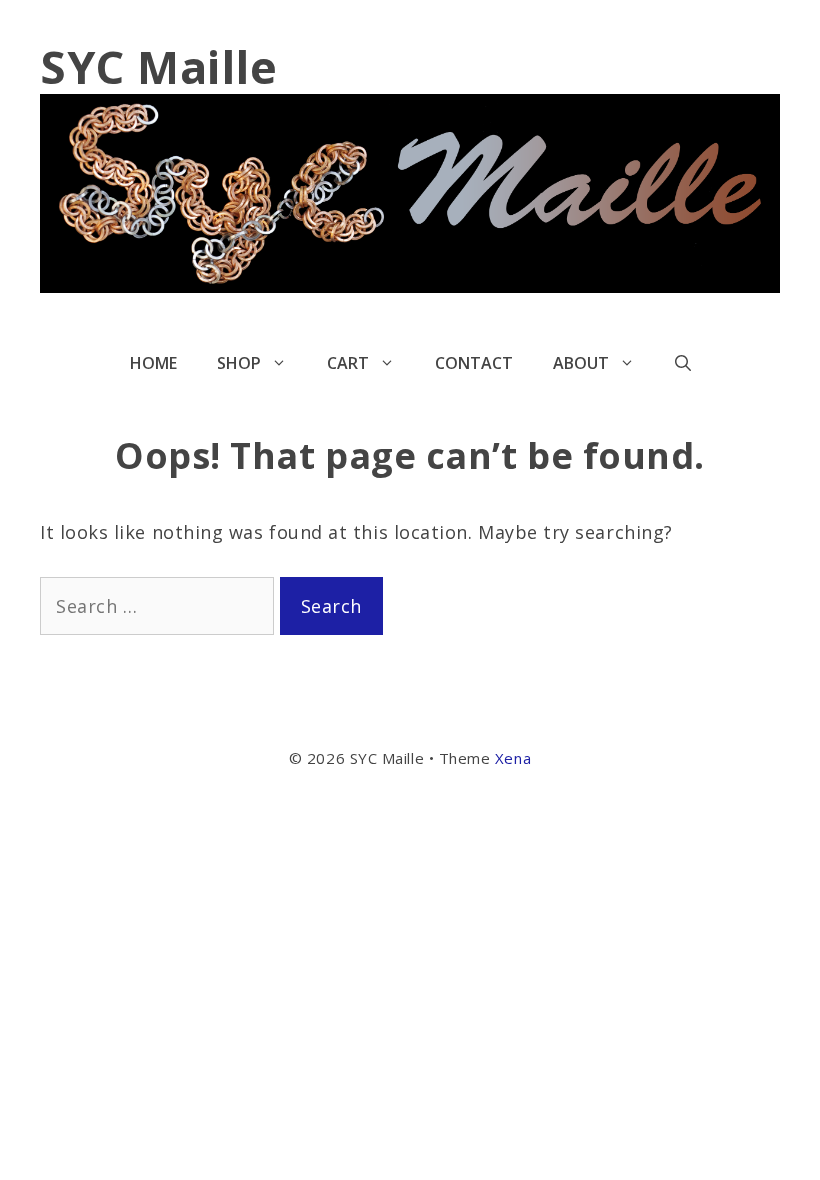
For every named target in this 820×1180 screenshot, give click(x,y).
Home (153, 363)
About (581, 363)
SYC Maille (158, 66)
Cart (348, 363)
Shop (239, 363)
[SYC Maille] (410, 191)
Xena (513, 758)
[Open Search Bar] (683, 363)
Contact (474, 363)
